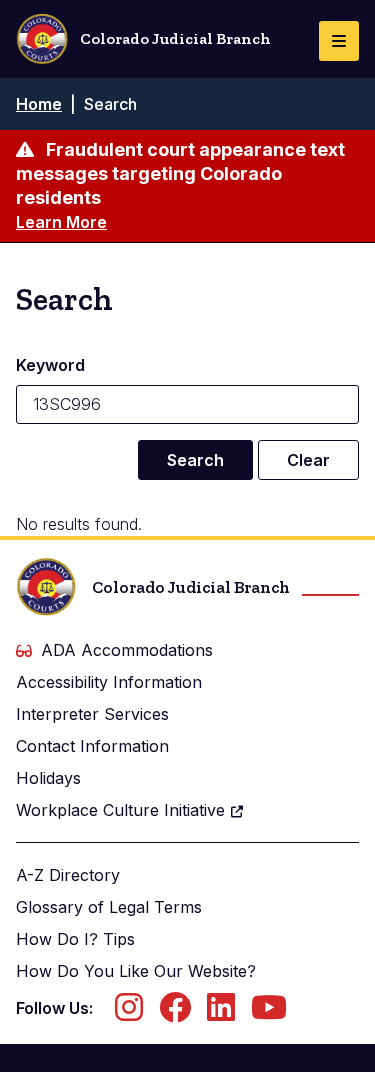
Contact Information (92, 746)
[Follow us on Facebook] (175, 1013)
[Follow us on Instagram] (129, 1013)
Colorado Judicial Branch (175, 38)
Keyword (50, 365)
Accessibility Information (109, 682)
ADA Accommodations (127, 650)
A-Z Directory (68, 875)
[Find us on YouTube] (269, 1013)
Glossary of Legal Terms (109, 907)
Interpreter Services (92, 714)
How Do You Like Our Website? (136, 971)
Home (39, 104)
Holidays (48, 778)
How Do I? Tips (75, 939)
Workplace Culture (120, 810)
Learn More (61, 222)
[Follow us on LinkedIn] (221, 1013)
